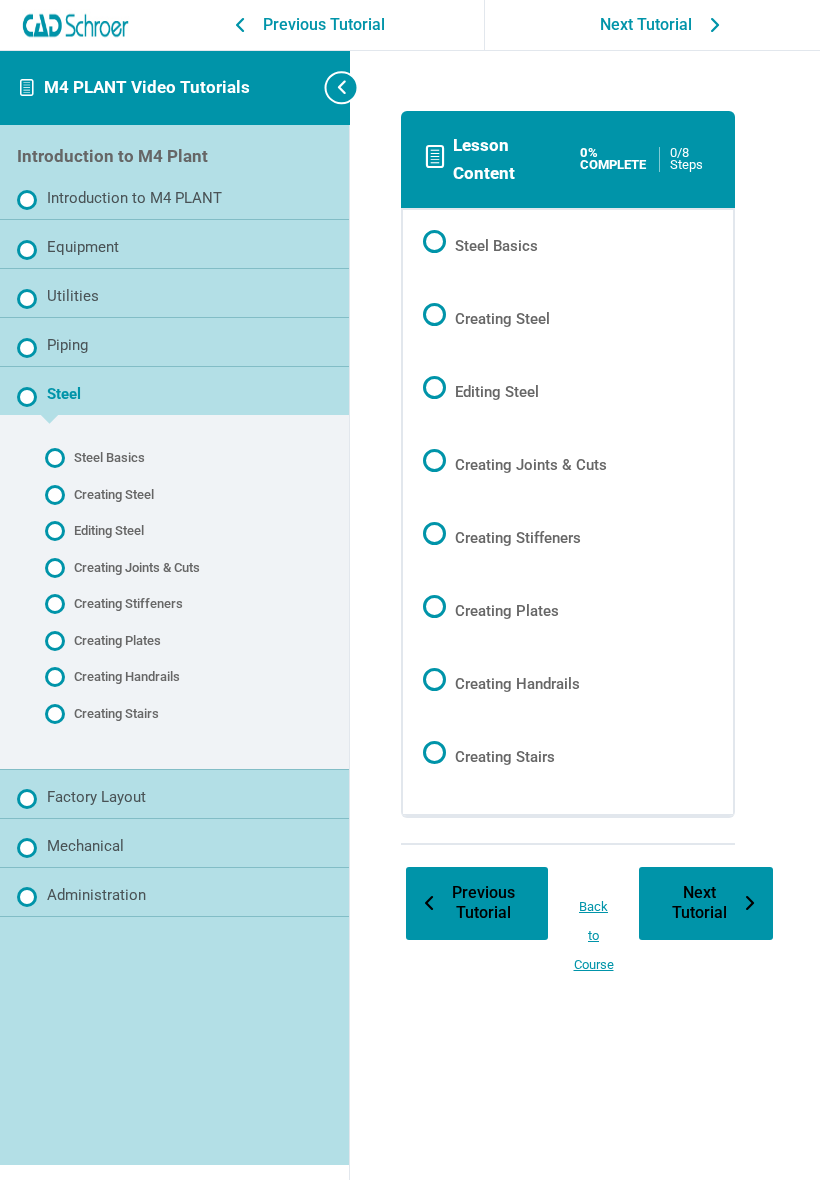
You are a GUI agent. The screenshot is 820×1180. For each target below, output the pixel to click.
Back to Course (594, 935)
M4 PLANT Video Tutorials (147, 87)
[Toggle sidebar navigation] (322, 87)
